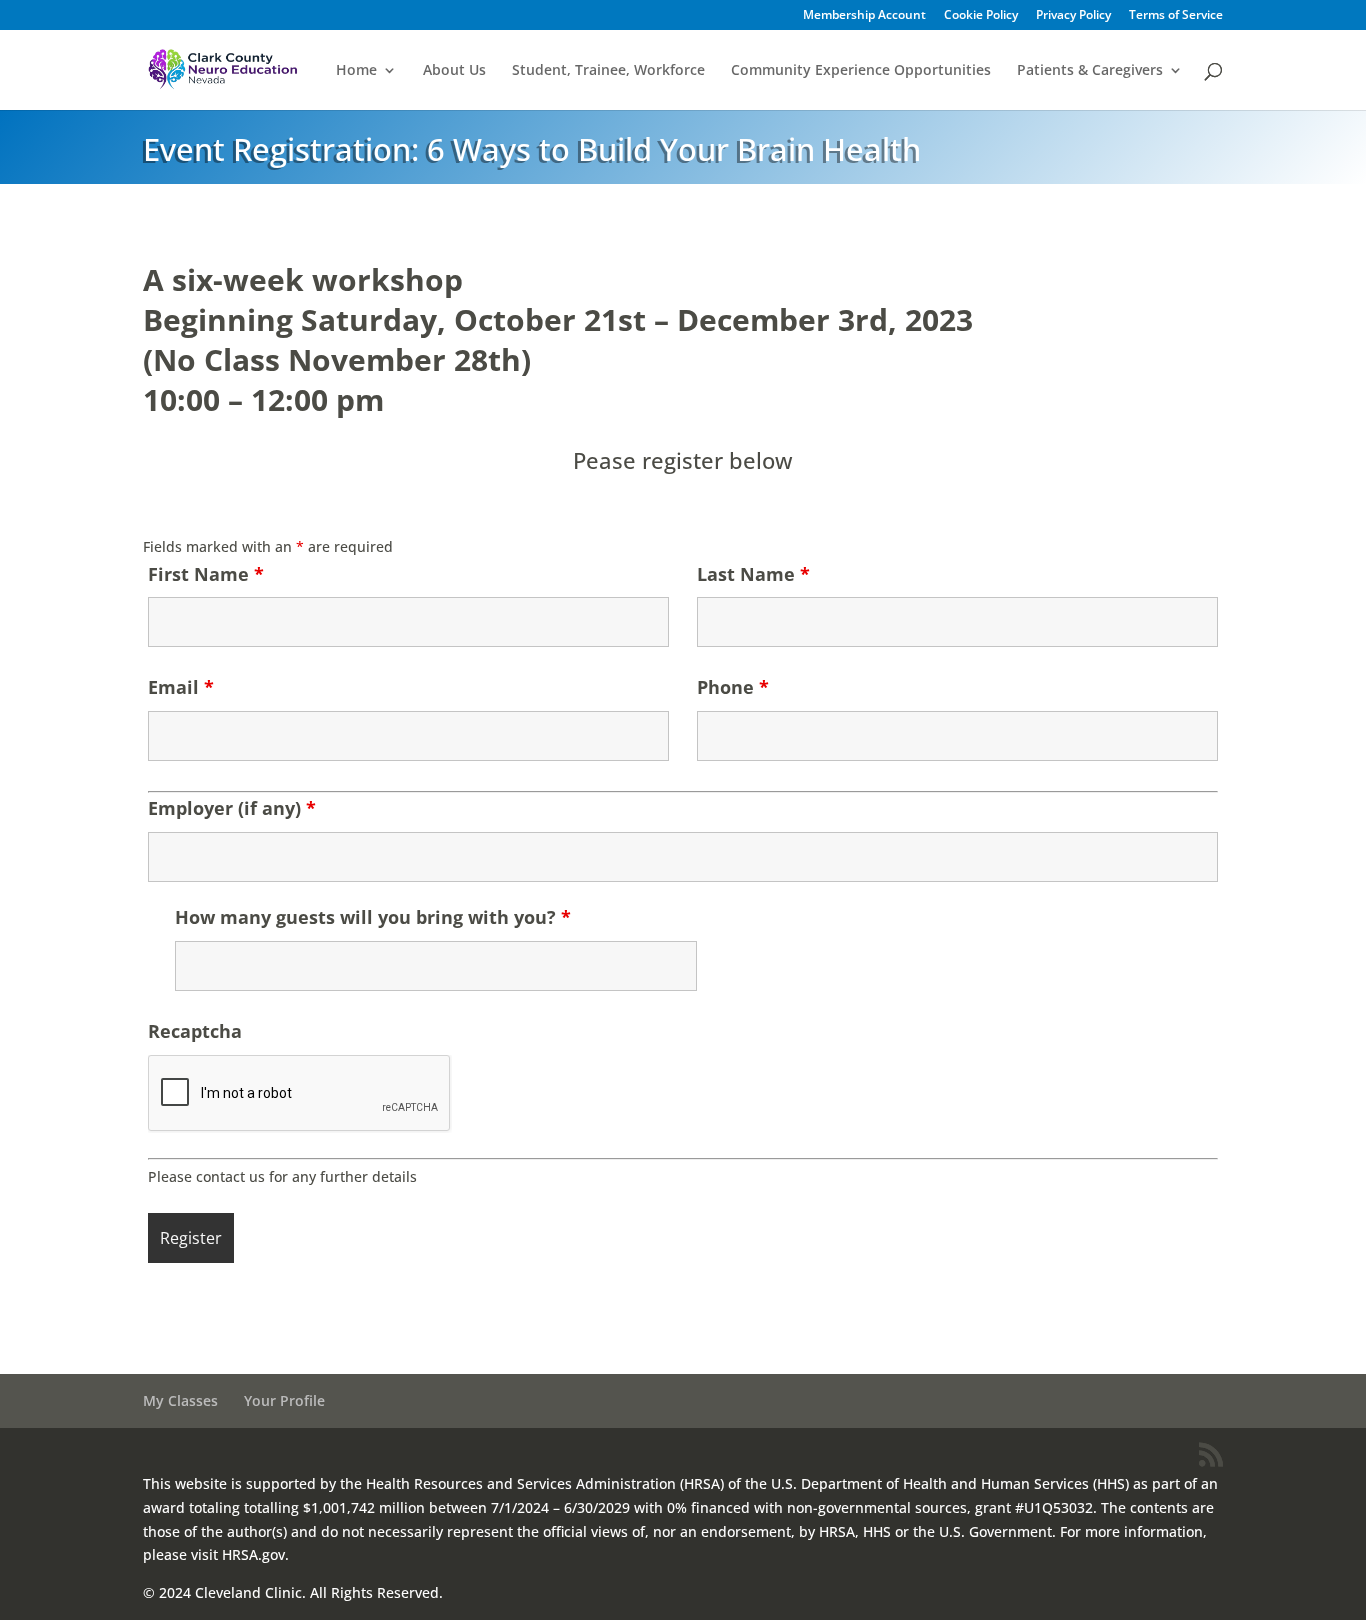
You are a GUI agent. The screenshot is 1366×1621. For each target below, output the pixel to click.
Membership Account (864, 16)
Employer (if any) (232, 808)
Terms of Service (1176, 16)
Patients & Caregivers (1090, 71)
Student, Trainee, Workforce (608, 71)
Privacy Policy (1073, 16)
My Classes (180, 1400)
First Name (206, 574)
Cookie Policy (981, 16)
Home (356, 71)
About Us (454, 71)
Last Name (753, 574)
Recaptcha (195, 1031)
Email (181, 687)
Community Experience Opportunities (861, 71)
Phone (733, 687)
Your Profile (284, 1400)
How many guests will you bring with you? (373, 917)
